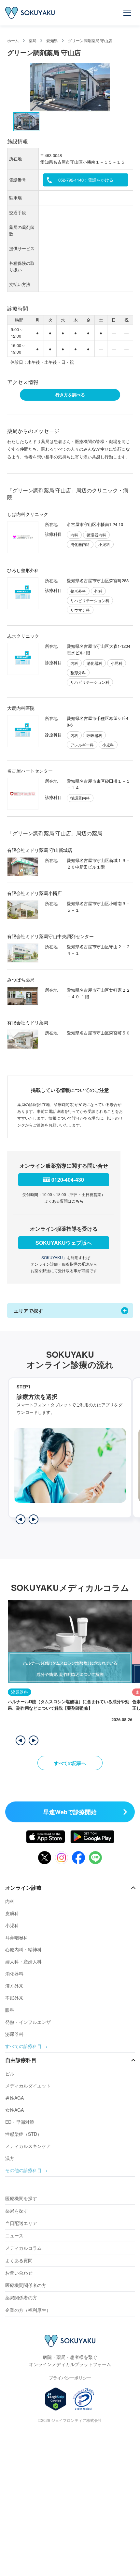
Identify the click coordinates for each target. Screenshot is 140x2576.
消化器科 (14, 1974)
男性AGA (14, 2098)
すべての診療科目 (23, 2046)
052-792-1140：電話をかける (86, 180)
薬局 (33, 40)
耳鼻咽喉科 (17, 1937)
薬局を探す (17, 2211)
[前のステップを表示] (21, 1519)
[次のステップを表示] (34, 1519)
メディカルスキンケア (28, 2146)
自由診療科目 (21, 2060)
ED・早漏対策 (20, 2122)
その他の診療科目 (23, 2170)
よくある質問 (19, 2260)
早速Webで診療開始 (70, 1812)
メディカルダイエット (28, 2086)
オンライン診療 (23, 1888)
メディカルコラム (23, 2248)
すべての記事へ (70, 1763)
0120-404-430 (68, 1180)
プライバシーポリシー (70, 2378)
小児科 (12, 1925)
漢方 (10, 2158)
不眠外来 (14, 1998)
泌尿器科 (14, 2034)
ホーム (13, 40)
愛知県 (52, 40)
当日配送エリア (21, 2223)
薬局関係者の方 (21, 2297)
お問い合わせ (19, 2273)
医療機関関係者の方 (26, 2285)
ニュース (14, 2235)
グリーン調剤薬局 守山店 (90, 40)
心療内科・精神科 (23, 1949)
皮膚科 (12, 1913)
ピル (10, 2073)
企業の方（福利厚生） (28, 2310)
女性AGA (14, 2110)
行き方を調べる (70, 395)
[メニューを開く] (128, 13)
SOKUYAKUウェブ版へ (64, 1243)
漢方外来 (14, 1986)
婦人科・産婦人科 (23, 1961)
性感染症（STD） (23, 2134)
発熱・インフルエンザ (28, 2022)
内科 (10, 1901)
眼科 (10, 2010)
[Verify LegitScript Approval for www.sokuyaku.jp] (56, 2399)
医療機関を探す (21, 2198)
